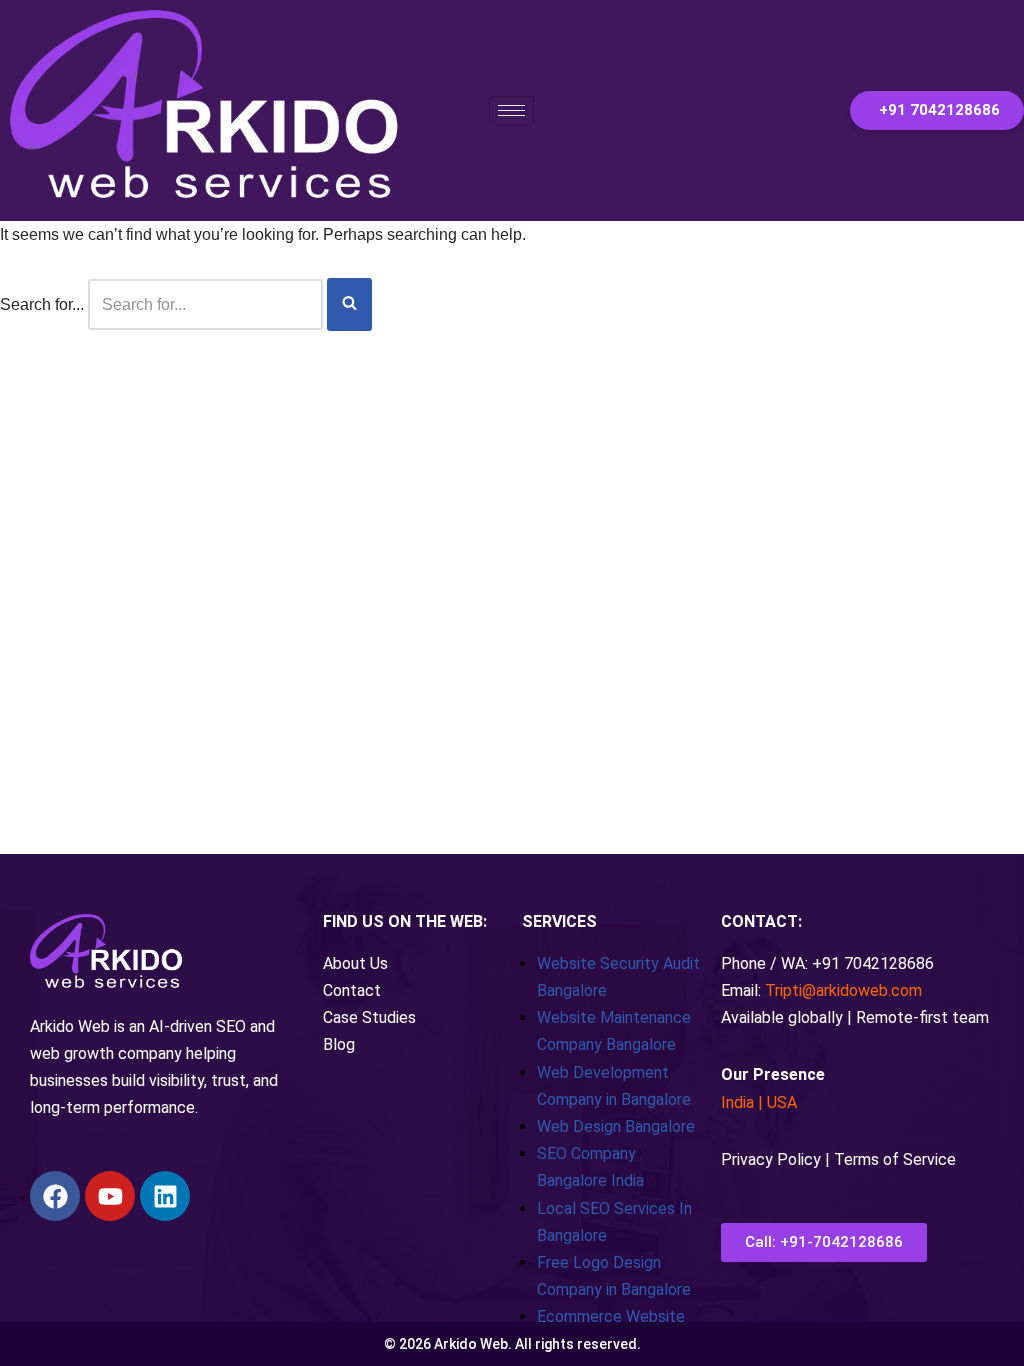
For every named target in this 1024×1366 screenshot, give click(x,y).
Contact (352, 990)
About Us (355, 963)
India (737, 1102)
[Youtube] (110, 1196)
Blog (339, 1044)
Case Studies (369, 1017)
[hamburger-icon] (511, 110)
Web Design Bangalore (616, 1126)
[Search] (349, 304)
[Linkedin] (165, 1196)
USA (782, 1102)
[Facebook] (55, 1196)
